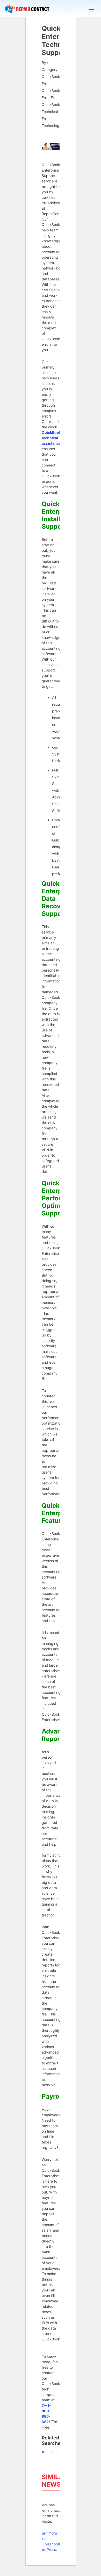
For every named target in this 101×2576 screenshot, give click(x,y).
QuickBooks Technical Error (52, 112)
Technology (52, 126)
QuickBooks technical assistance (52, 438)
